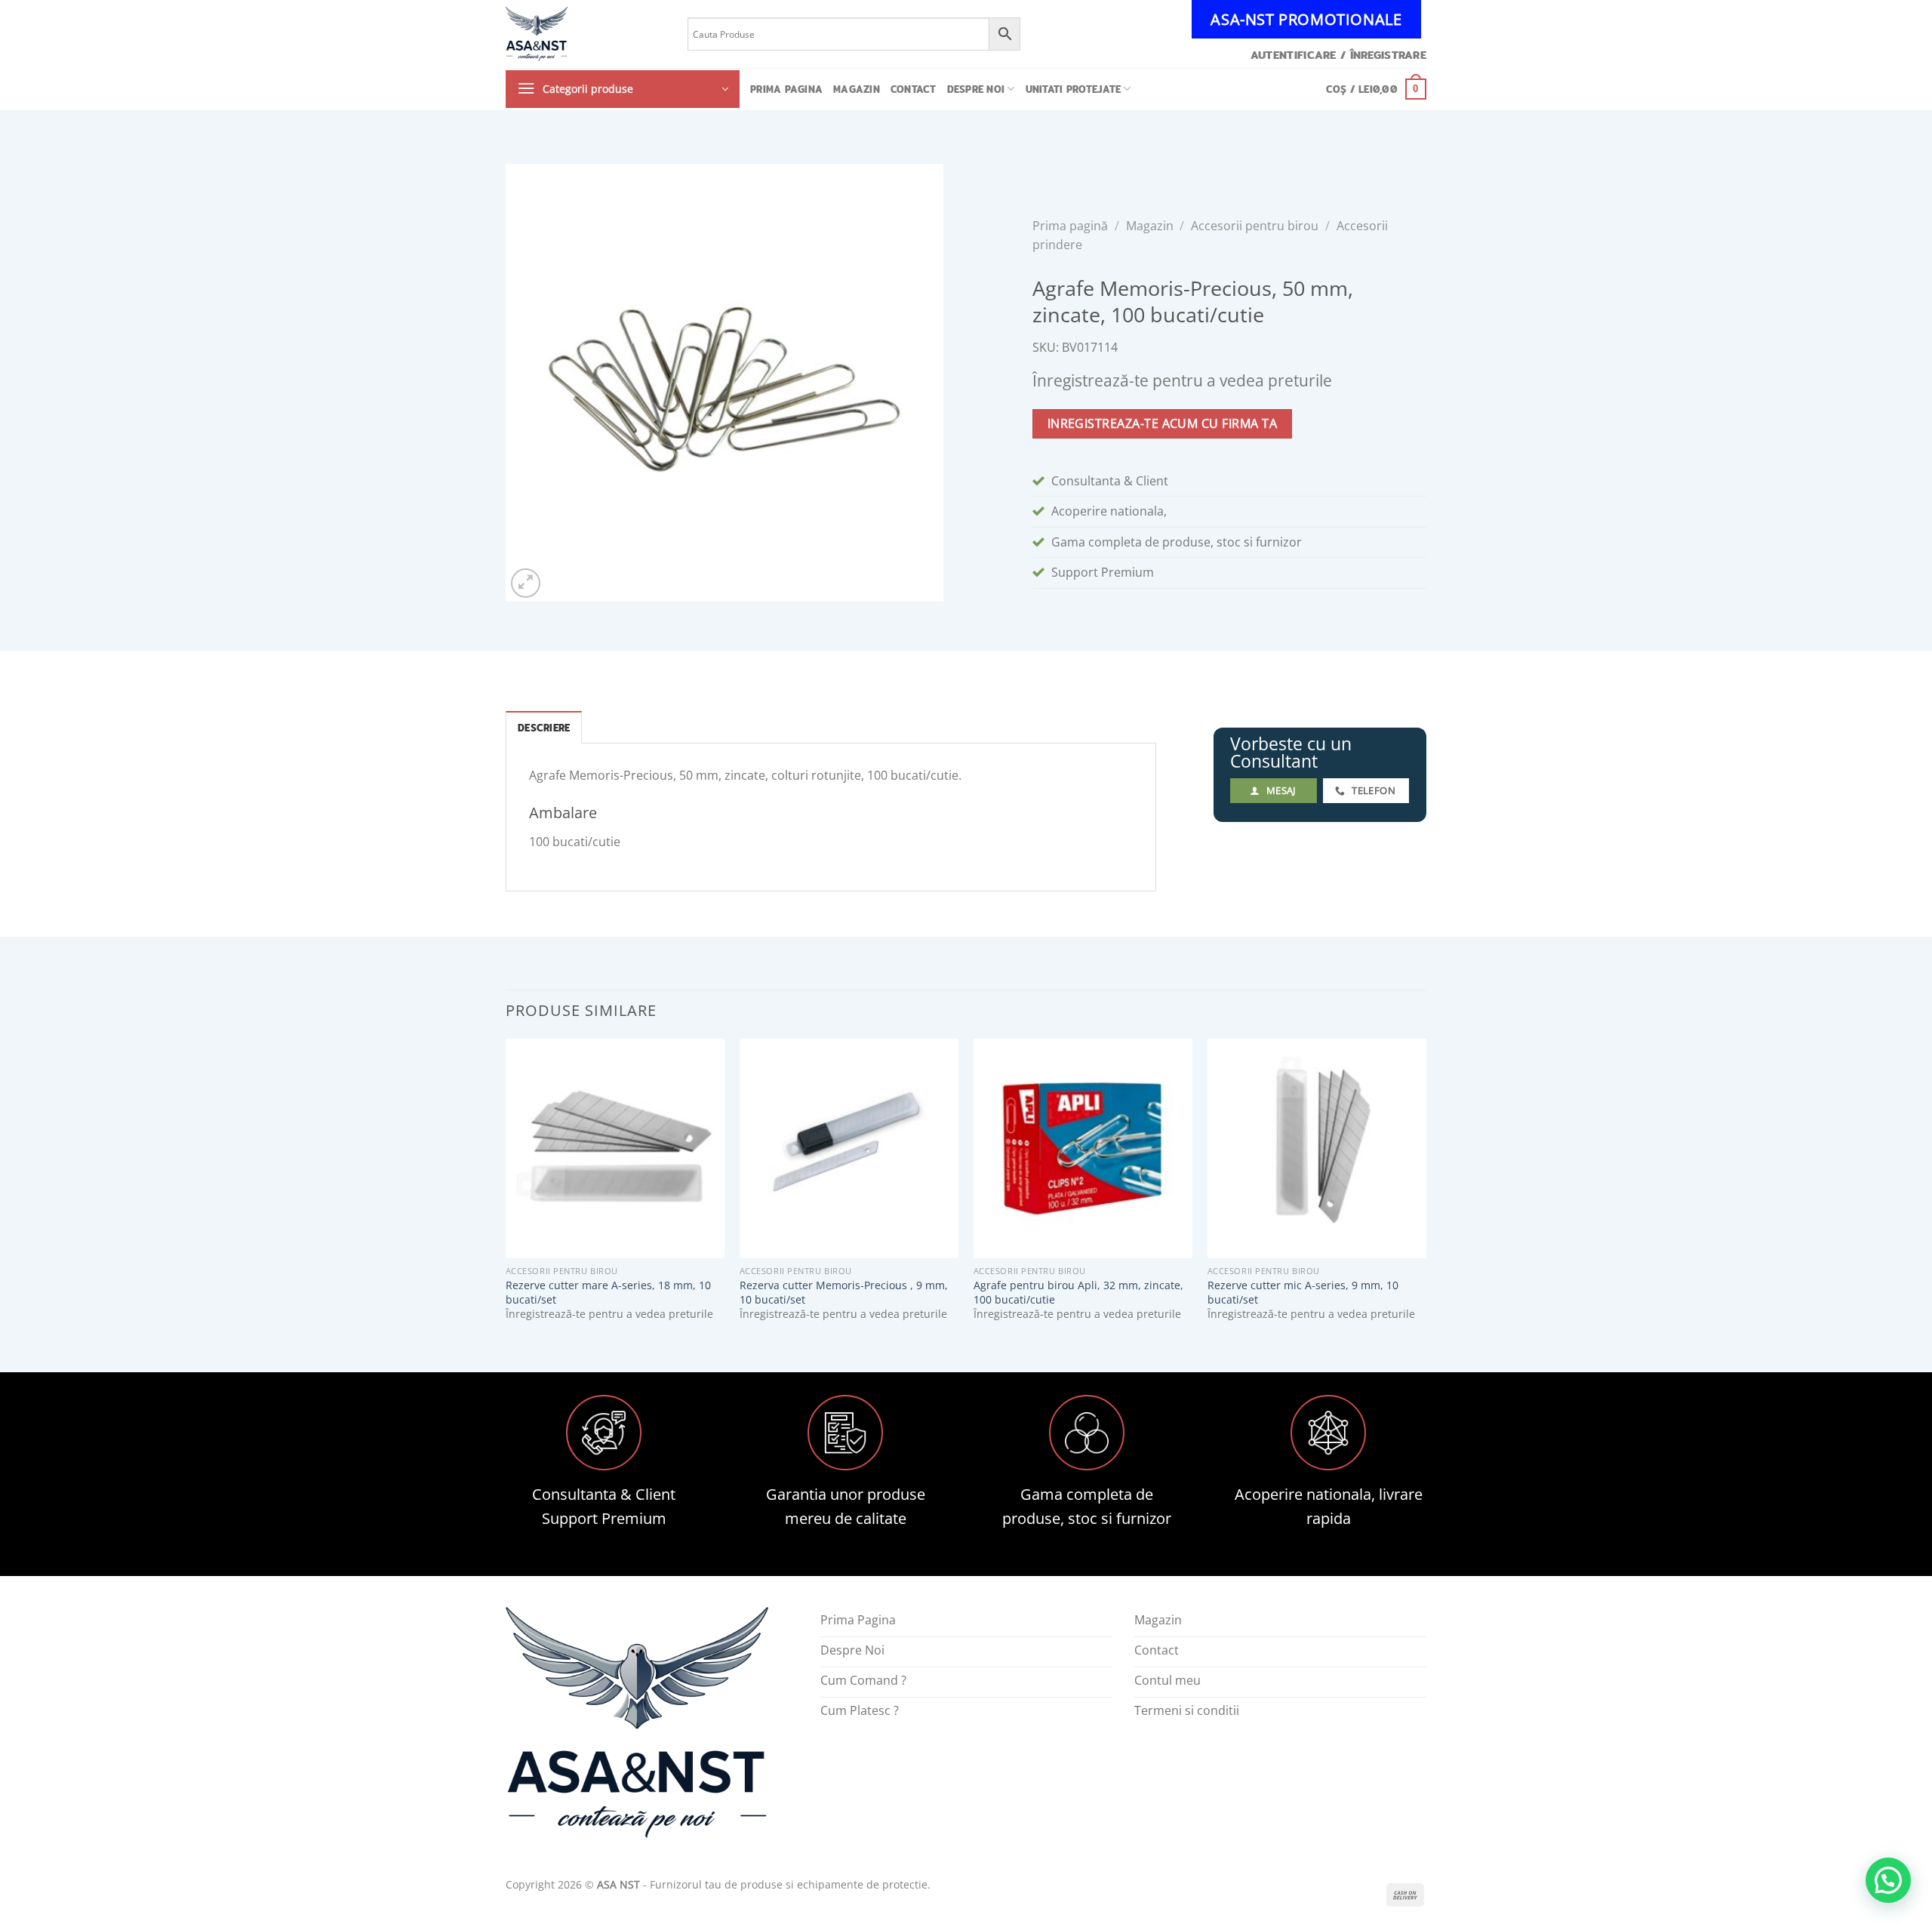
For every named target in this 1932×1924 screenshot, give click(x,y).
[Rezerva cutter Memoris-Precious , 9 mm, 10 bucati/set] (849, 1148)
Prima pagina (786, 89)
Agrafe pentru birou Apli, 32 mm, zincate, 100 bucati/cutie (1078, 1293)
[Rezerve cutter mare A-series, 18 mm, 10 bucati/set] (615, 1148)
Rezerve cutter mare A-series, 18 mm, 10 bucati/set (608, 1293)
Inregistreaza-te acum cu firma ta (1162, 423)
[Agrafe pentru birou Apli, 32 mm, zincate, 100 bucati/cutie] (1083, 1148)
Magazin (857, 89)
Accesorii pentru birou (1255, 226)
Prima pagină (1070, 226)
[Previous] (506, 1193)
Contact (914, 89)
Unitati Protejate (1073, 89)
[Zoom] (526, 583)
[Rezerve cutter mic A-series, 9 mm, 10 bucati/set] (1317, 1148)
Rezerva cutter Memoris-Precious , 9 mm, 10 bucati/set (844, 1293)
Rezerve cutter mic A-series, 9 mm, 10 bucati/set (1303, 1293)
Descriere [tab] (544, 728)
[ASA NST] (585, 34)
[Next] (1426, 1193)
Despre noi (976, 89)
